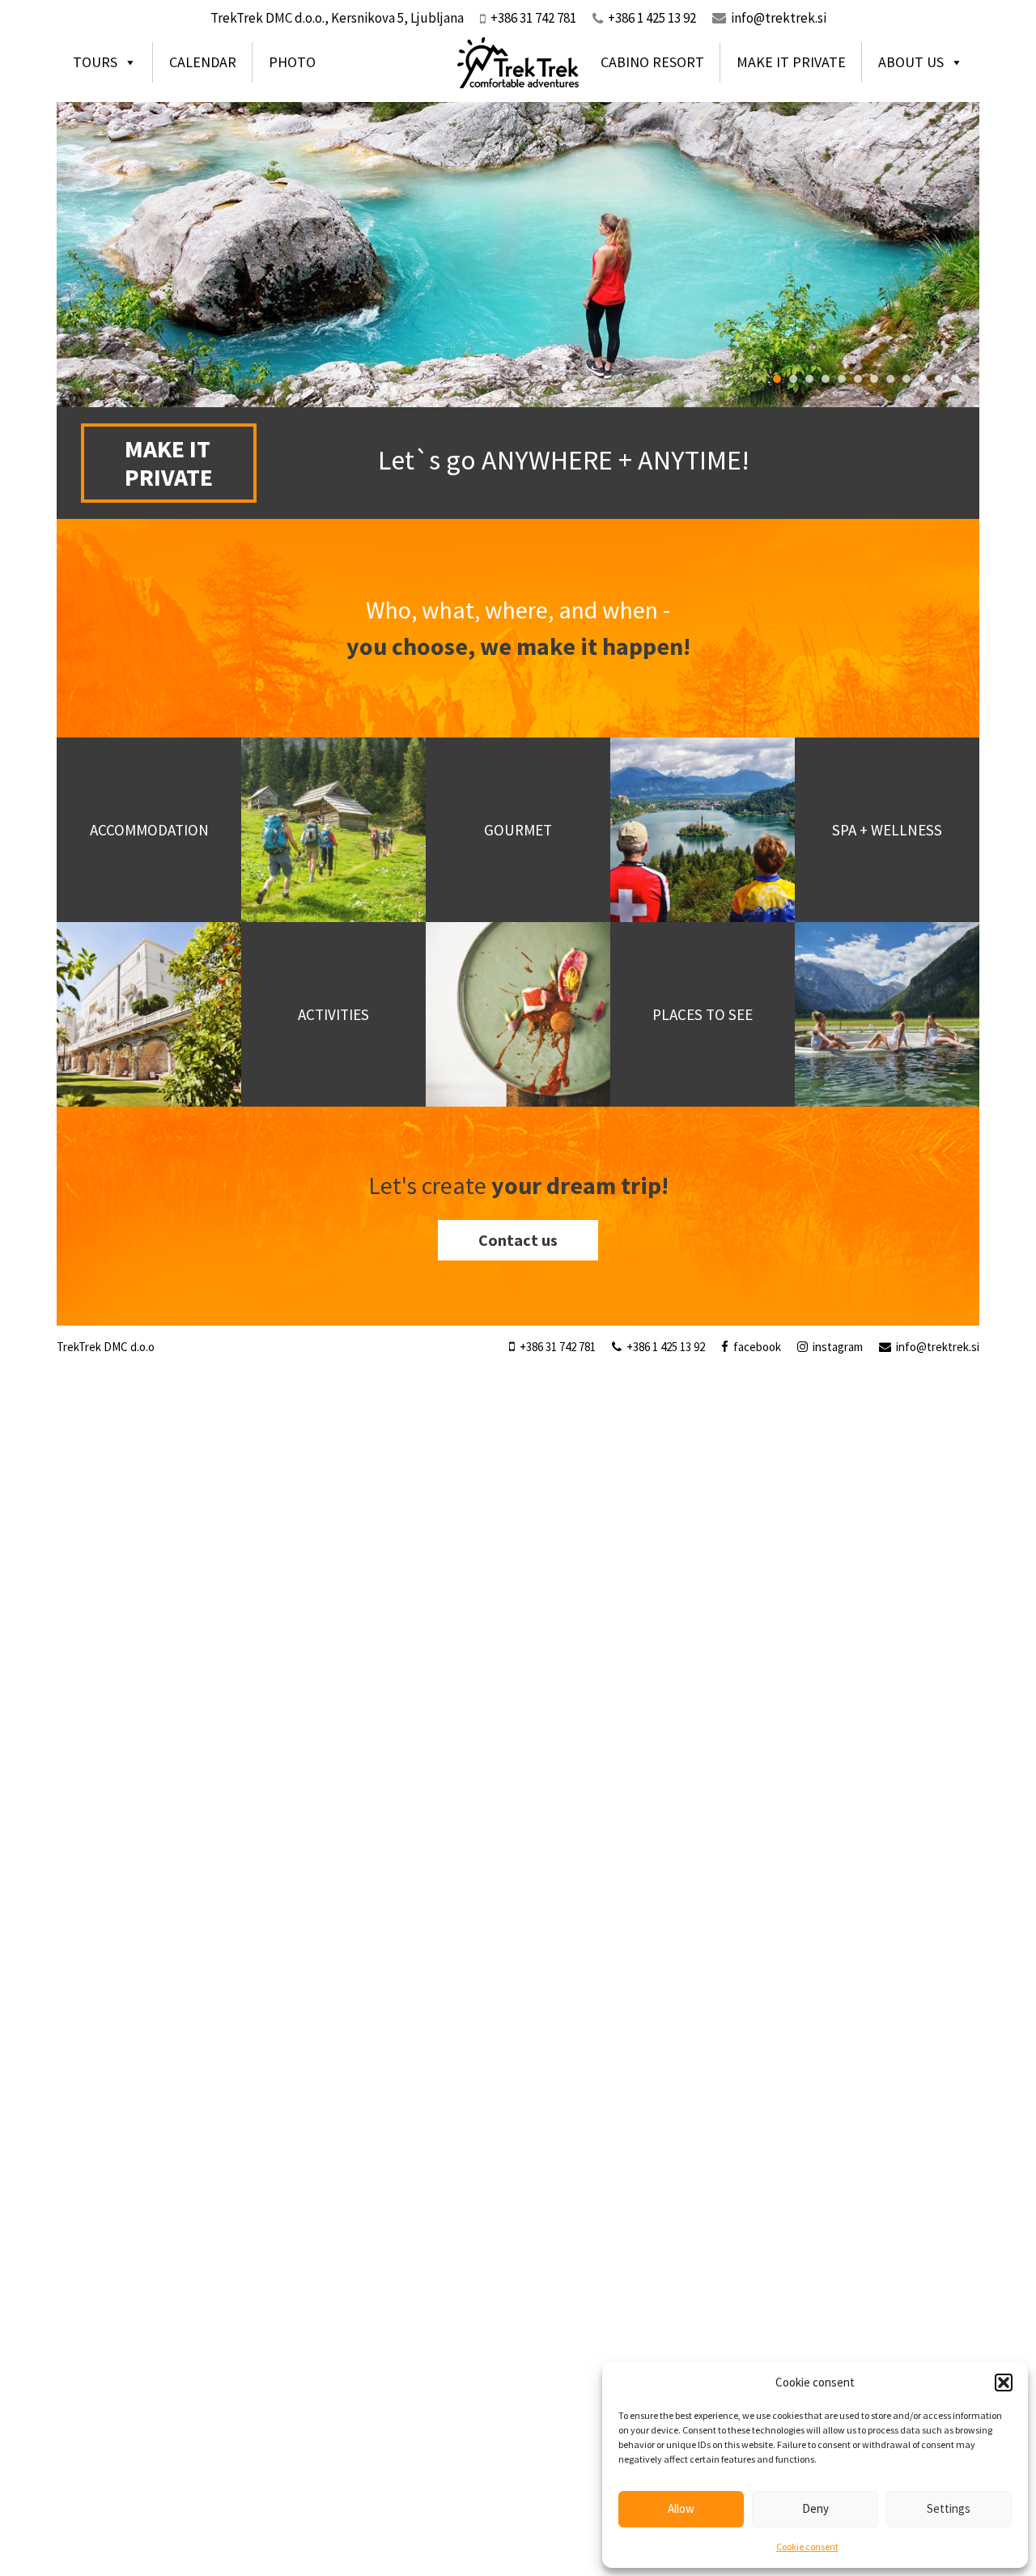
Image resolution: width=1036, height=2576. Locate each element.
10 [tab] (923, 379)
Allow (681, 2508)
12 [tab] (955, 379)
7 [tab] (874, 379)
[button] (1004, 2383)
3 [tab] (809, 379)
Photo (292, 62)
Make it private (791, 62)
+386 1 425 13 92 (664, 1347)
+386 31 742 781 (556, 1347)
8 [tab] (890, 379)
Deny (815, 2508)
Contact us (518, 1240)
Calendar (203, 62)
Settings (949, 2508)
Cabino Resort (652, 62)
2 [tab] (793, 379)
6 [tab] (858, 379)
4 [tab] (826, 379)
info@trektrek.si (779, 18)
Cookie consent (807, 2546)
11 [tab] (939, 379)
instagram (836, 1347)
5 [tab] (842, 379)
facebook (756, 1347)
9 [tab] (906, 379)
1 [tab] (777, 379)
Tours (95, 62)
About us (911, 62)
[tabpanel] (518, 254)
